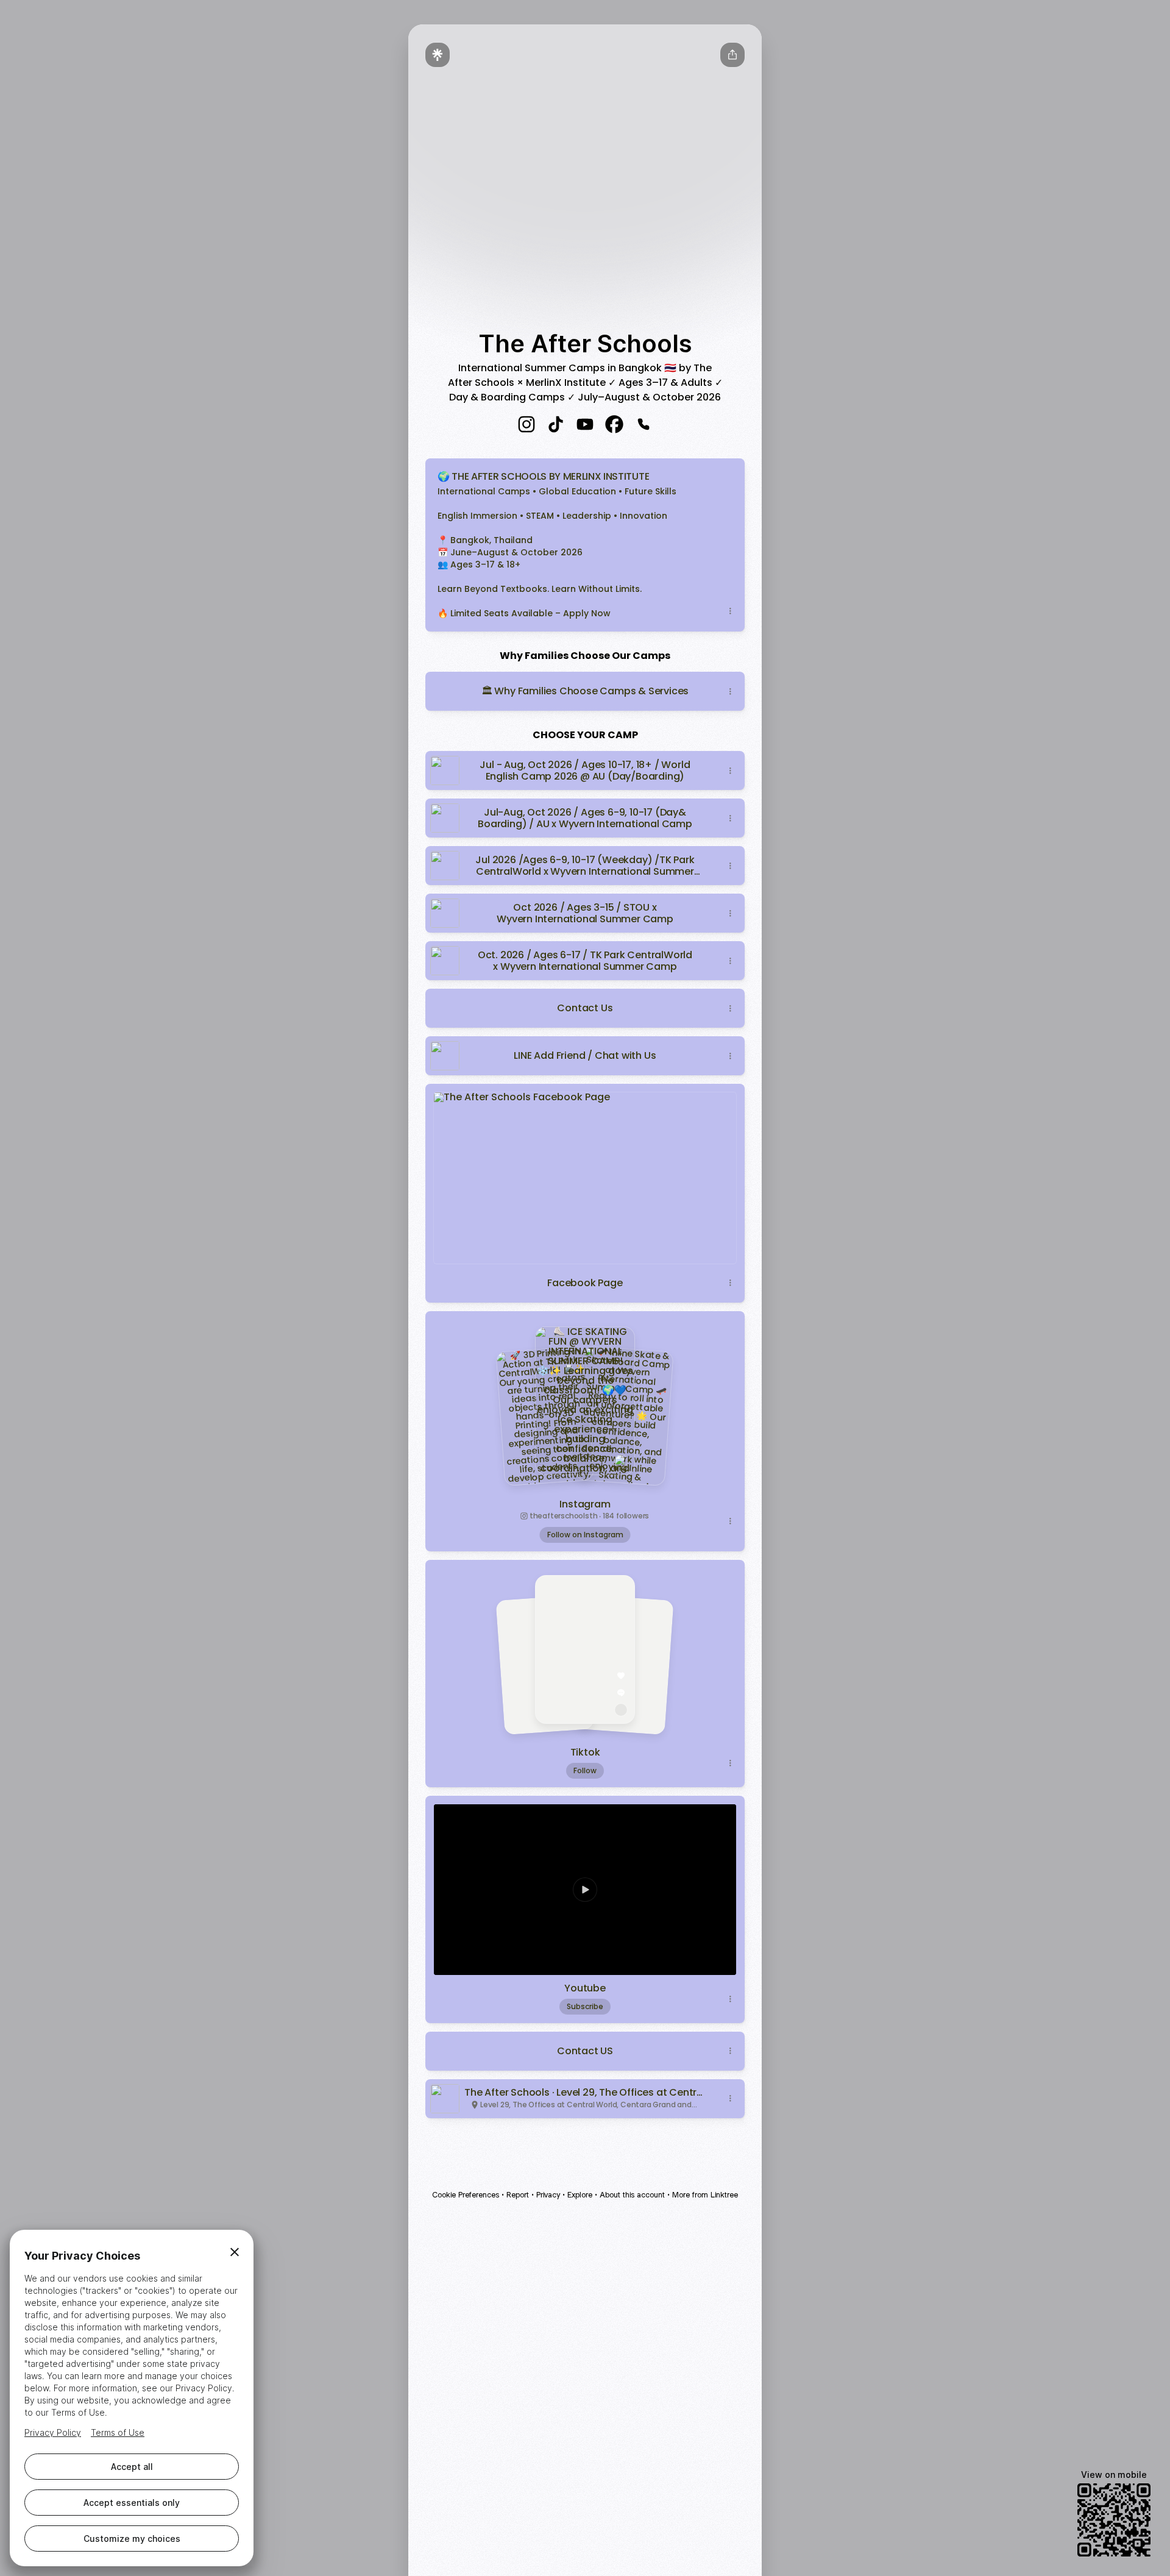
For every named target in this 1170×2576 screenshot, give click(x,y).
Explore (580, 2195)
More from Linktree (705, 2195)
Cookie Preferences (466, 2195)
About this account (632, 2195)
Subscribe (585, 2006)
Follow (585, 1770)
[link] (526, 424)
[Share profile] (732, 55)
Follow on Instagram (585, 1535)
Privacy (548, 2195)
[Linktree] (438, 55)
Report (518, 2195)
